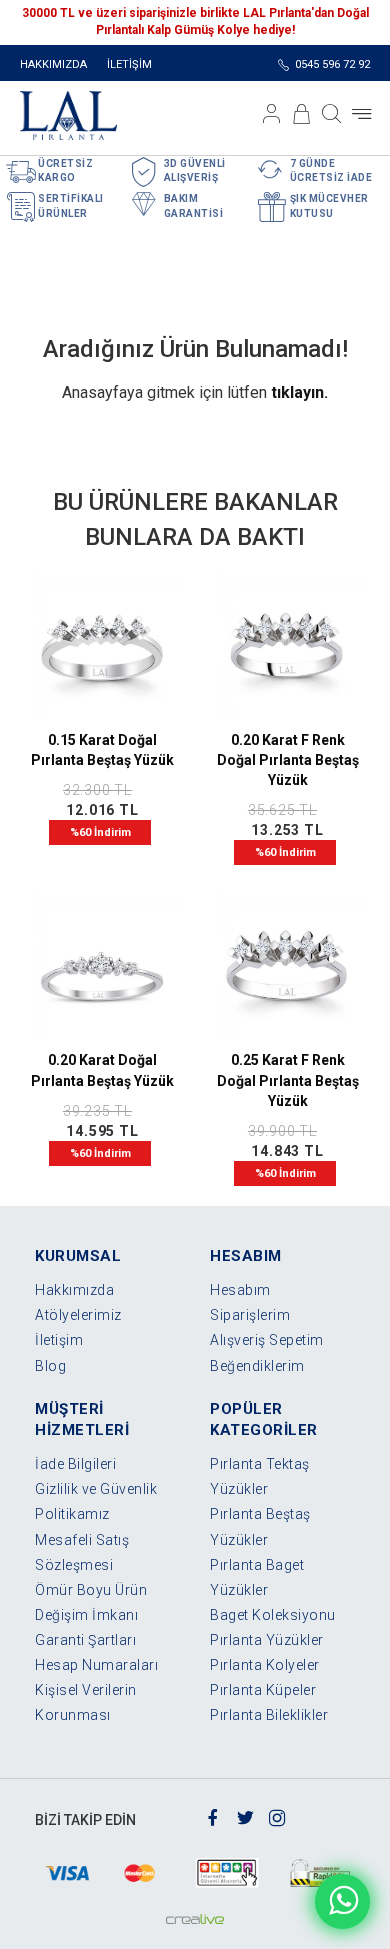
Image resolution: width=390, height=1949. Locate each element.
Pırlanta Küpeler (263, 1690)
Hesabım (240, 1290)
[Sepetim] (302, 114)
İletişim (59, 1340)
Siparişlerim (250, 1315)
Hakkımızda (74, 1290)
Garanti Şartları (85, 1640)
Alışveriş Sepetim (267, 1340)
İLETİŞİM (129, 64)
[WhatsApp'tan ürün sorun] (342, 1901)
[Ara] (332, 114)
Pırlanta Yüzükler (267, 1640)
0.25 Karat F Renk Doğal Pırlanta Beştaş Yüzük (288, 1080)
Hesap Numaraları (96, 1665)
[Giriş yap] (272, 114)
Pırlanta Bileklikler (269, 1715)
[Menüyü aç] (362, 114)
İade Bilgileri (75, 1464)
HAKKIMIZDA (53, 64)
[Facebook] (213, 1816)
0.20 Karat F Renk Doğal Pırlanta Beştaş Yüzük (288, 760)
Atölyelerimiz (78, 1315)
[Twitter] (245, 1816)
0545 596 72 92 (332, 64)
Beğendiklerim (257, 1366)
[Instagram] (277, 1816)
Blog (50, 1366)
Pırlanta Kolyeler (265, 1665)
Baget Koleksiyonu (273, 1615)
